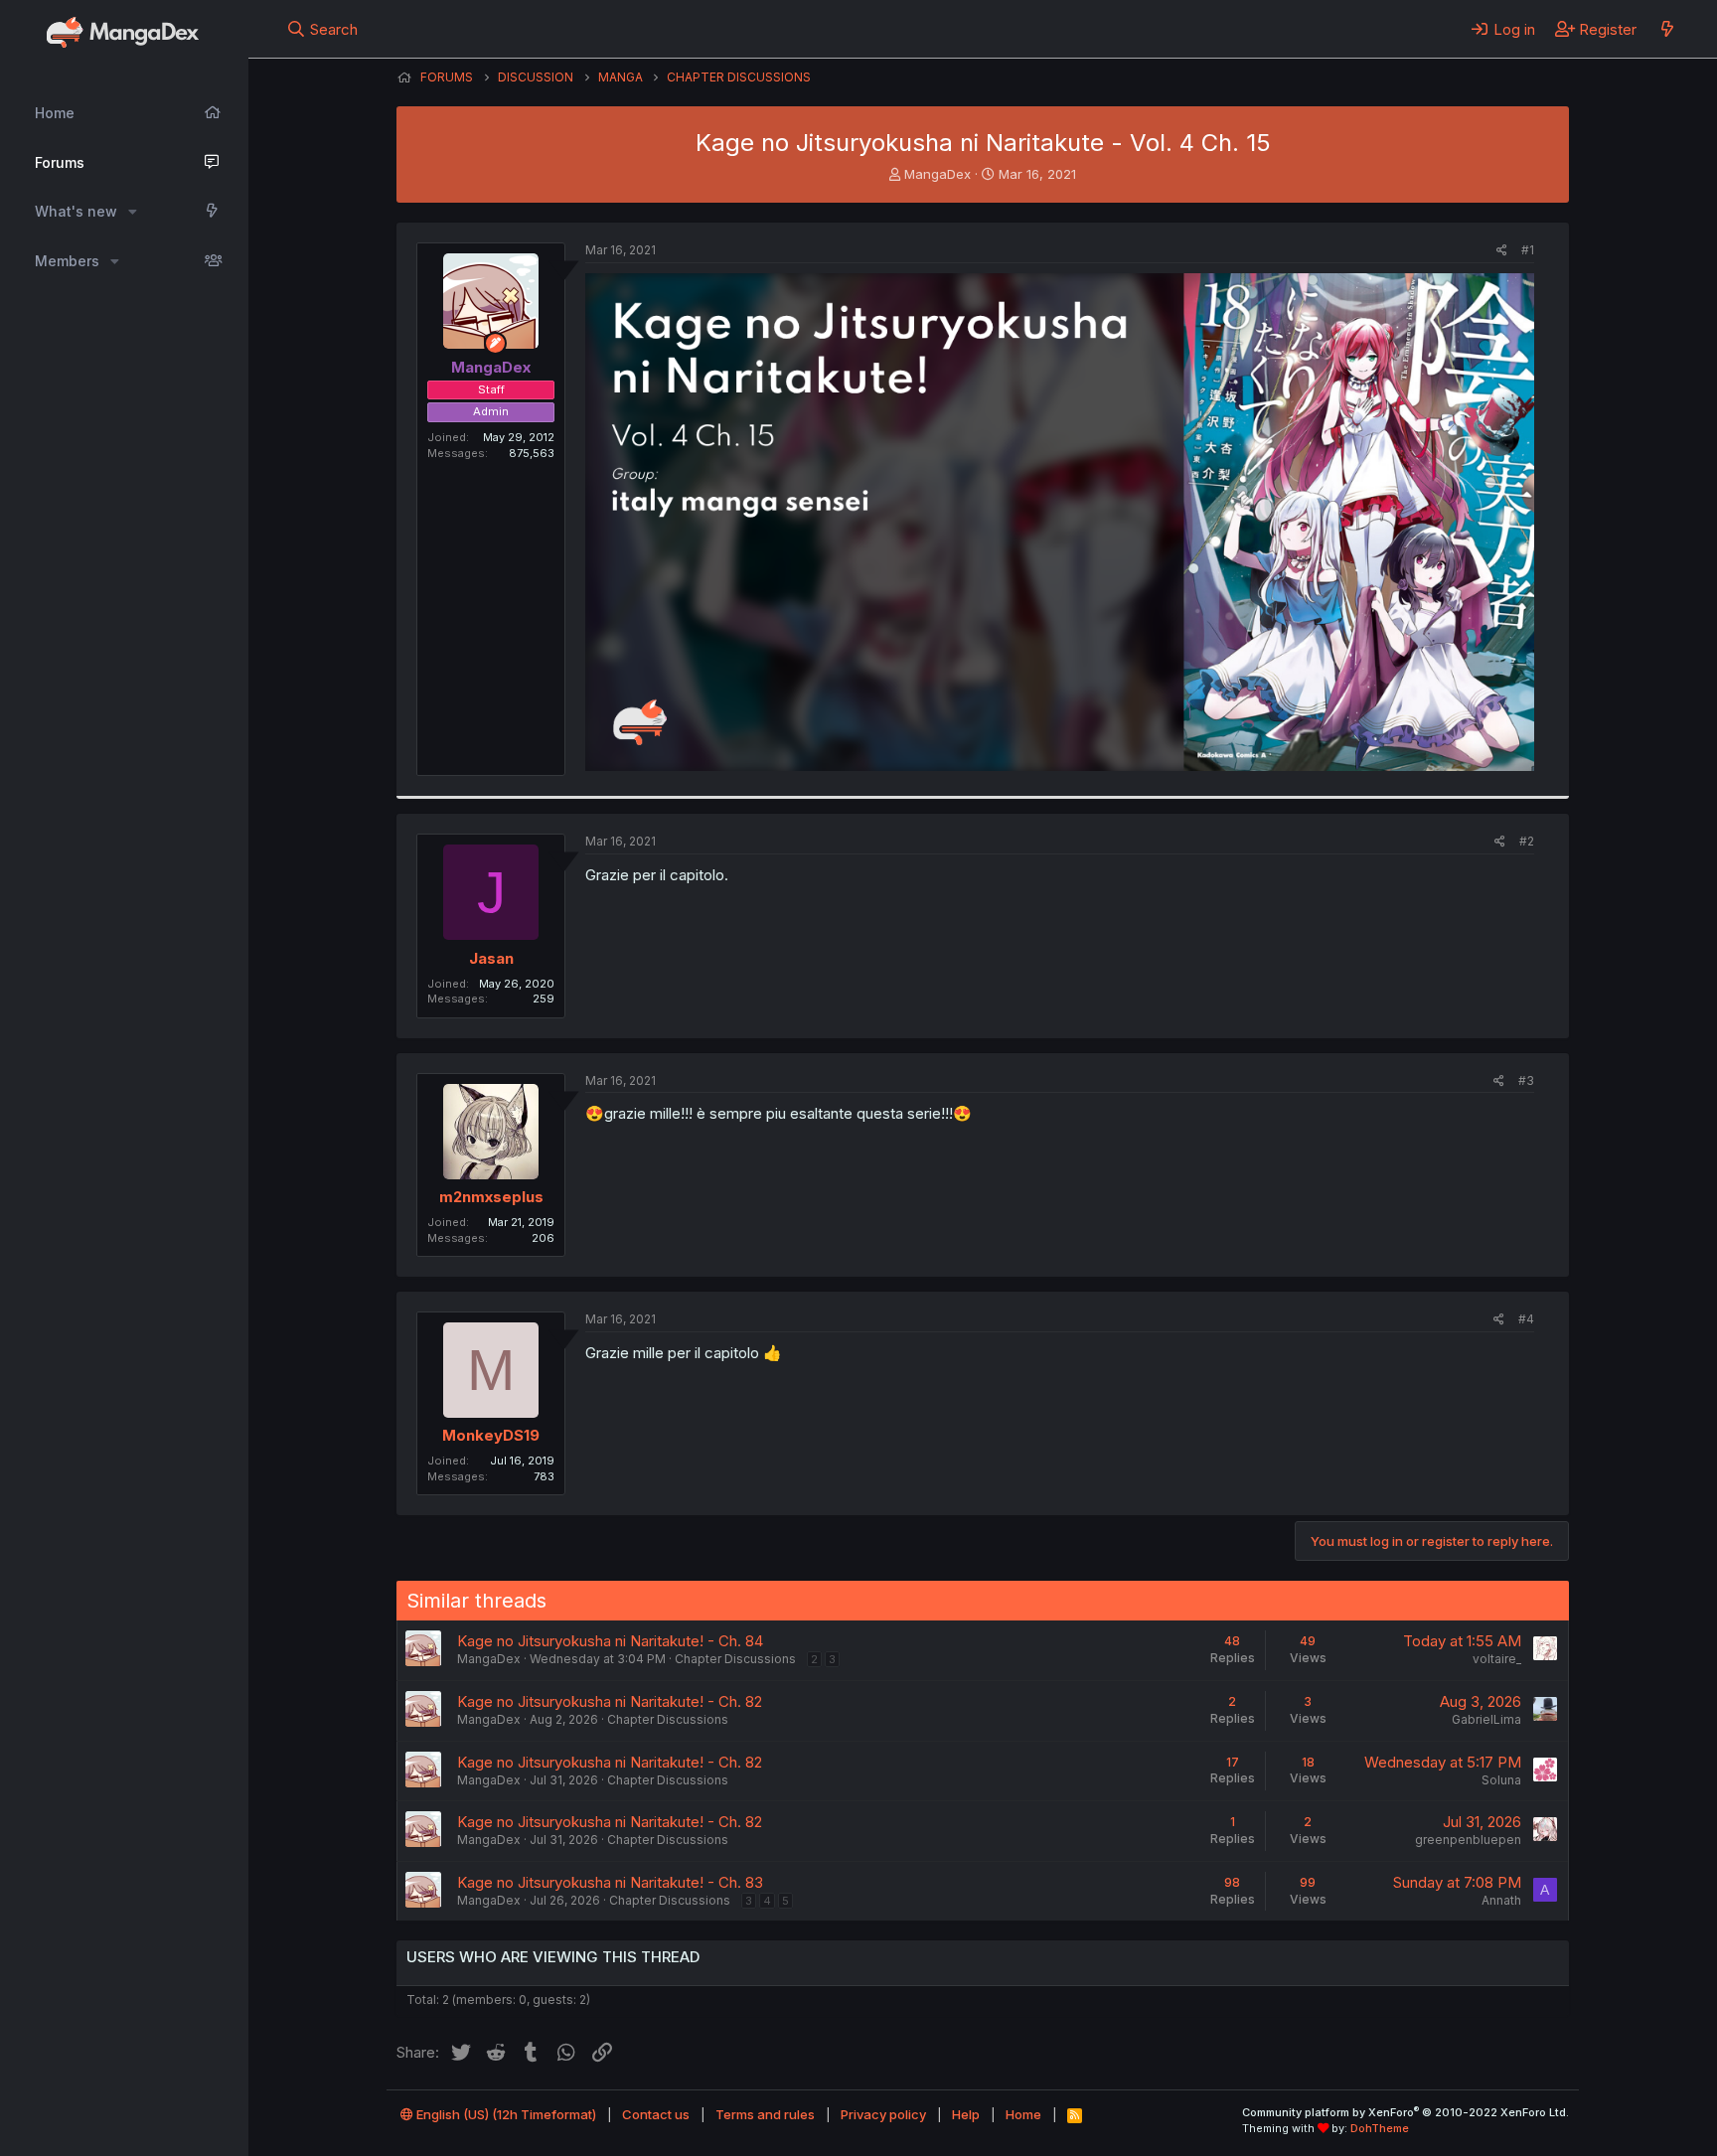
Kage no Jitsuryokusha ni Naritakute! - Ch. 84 (610, 1641)
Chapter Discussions (735, 1659)
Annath (1501, 1900)
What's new (76, 211)
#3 (1526, 1080)
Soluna (1501, 1780)
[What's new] (1667, 29)
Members (67, 261)
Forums (60, 162)
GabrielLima (1486, 1719)
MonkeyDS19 (491, 1435)
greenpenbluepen (1468, 1840)
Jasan (491, 958)
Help (966, 2114)
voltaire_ (1497, 1659)
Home (55, 113)
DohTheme (1380, 2128)
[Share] (1502, 251)
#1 (1528, 250)
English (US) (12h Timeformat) (505, 2114)
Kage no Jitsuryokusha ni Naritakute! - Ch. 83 (610, 1882)
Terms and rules (765, 2114)
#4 (1526, 1319)
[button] (133, 212)
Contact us (656, 2114)
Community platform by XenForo (1405, 2112)
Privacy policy (883, 2114)
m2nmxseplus (491, 1197)
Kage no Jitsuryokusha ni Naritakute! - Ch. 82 (610, 1701)
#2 (1527, 841)
